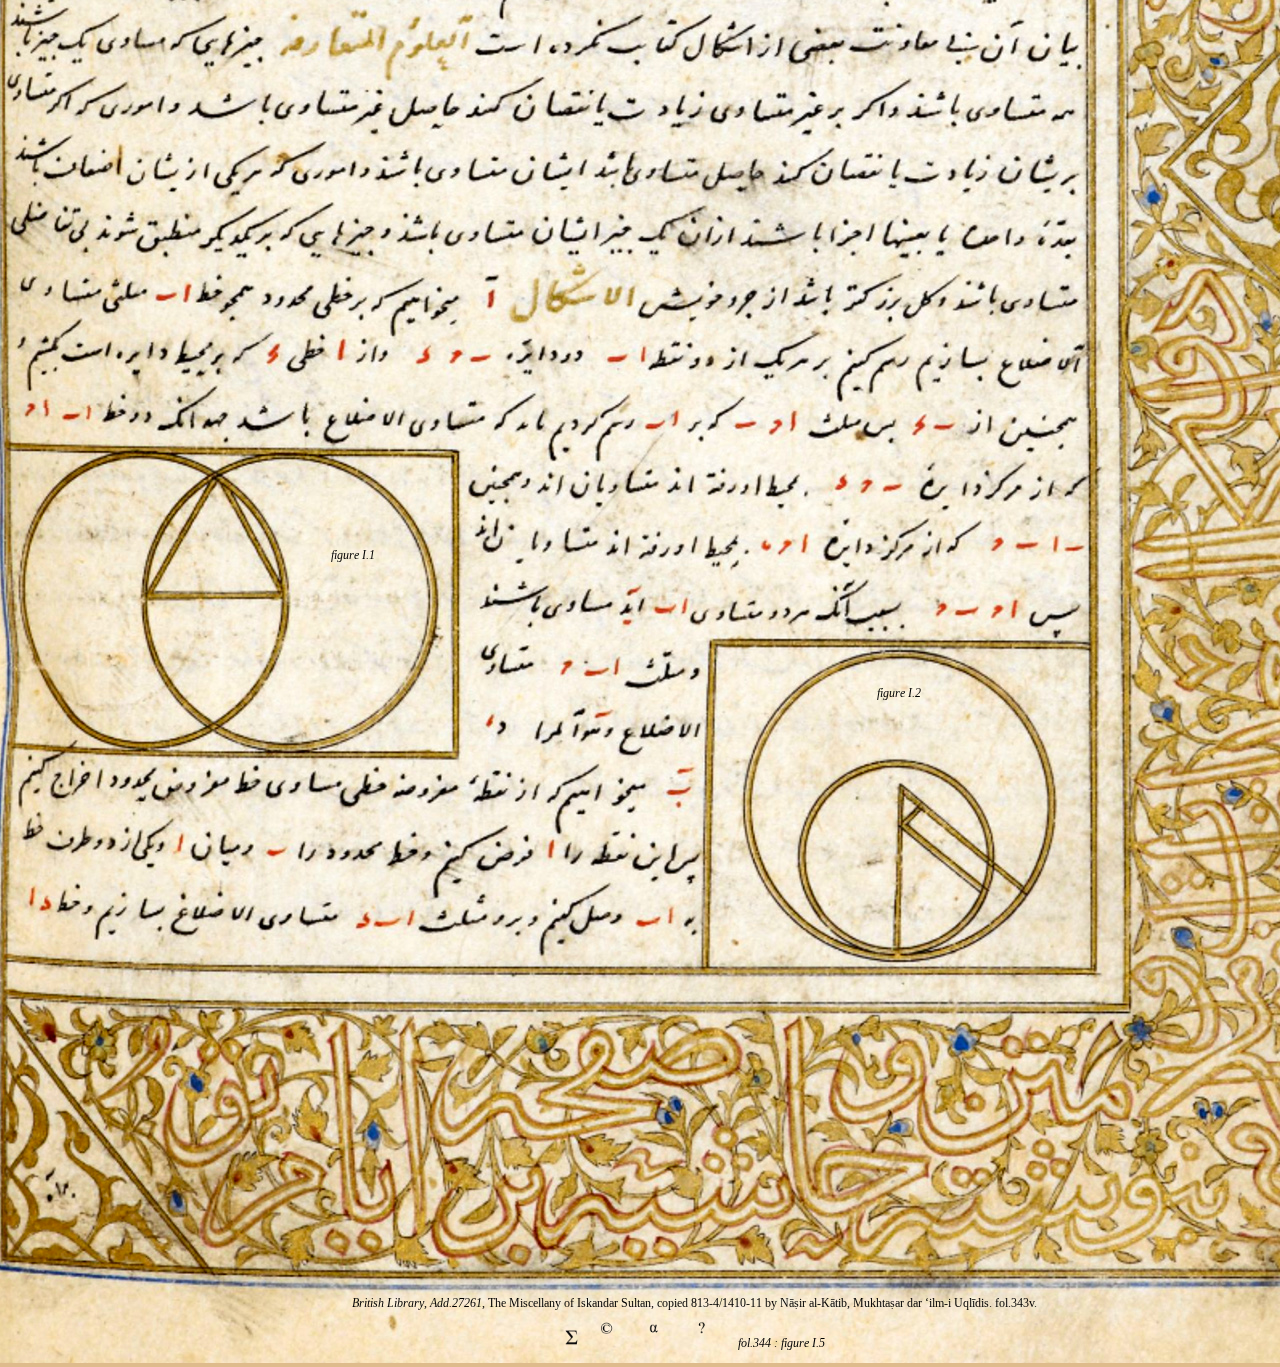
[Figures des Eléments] (571, 1343)
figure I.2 (899, 693)
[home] (654, 1343)
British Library (388, 1303)
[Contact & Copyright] (606, 1343)
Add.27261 (456, 1303)
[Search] (702, 1343)
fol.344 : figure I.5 (781, 1343)
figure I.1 (353, 555)
